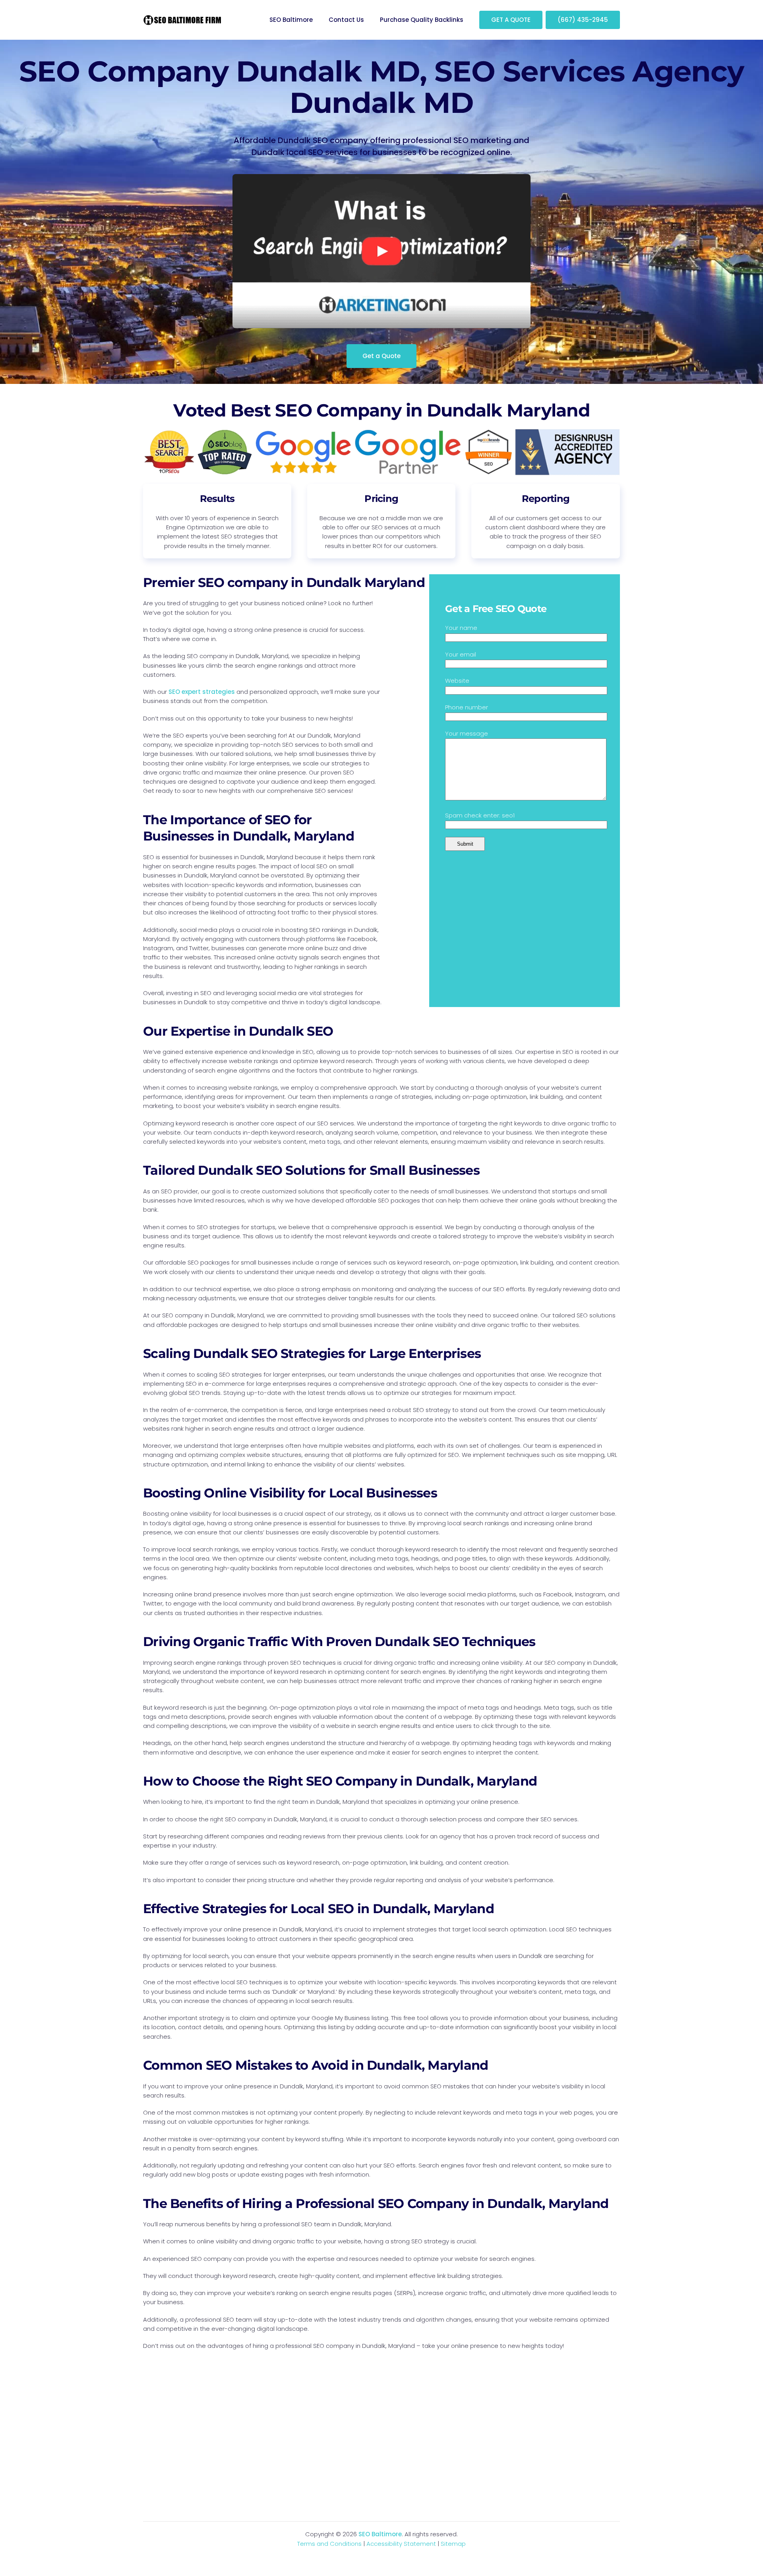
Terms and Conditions (329, 2544)
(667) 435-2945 (583, 20)
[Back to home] (183, 20)
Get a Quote (381, 356)
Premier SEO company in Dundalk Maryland (284, 582)
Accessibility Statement (401, 2544)
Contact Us (346, 20)
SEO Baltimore (291, 20)
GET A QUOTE (511, 20)
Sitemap (453, 2544)
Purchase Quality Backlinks (422, 20)
